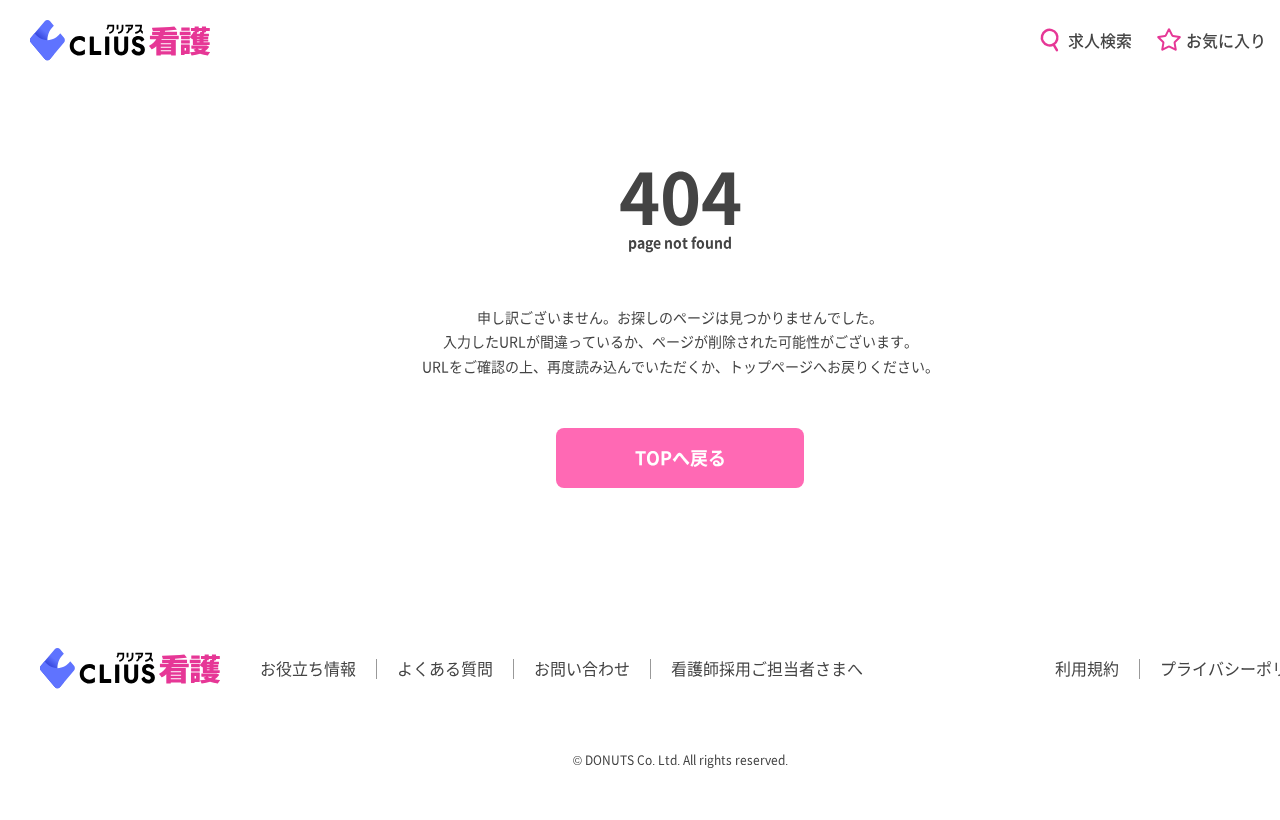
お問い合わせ (582, 668)
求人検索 (1100, 40)
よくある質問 (445, 668)
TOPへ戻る (680, 457)
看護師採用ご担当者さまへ (767, 668)
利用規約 (1087, 668)
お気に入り (1226, 40)
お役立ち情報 (308, 668)
